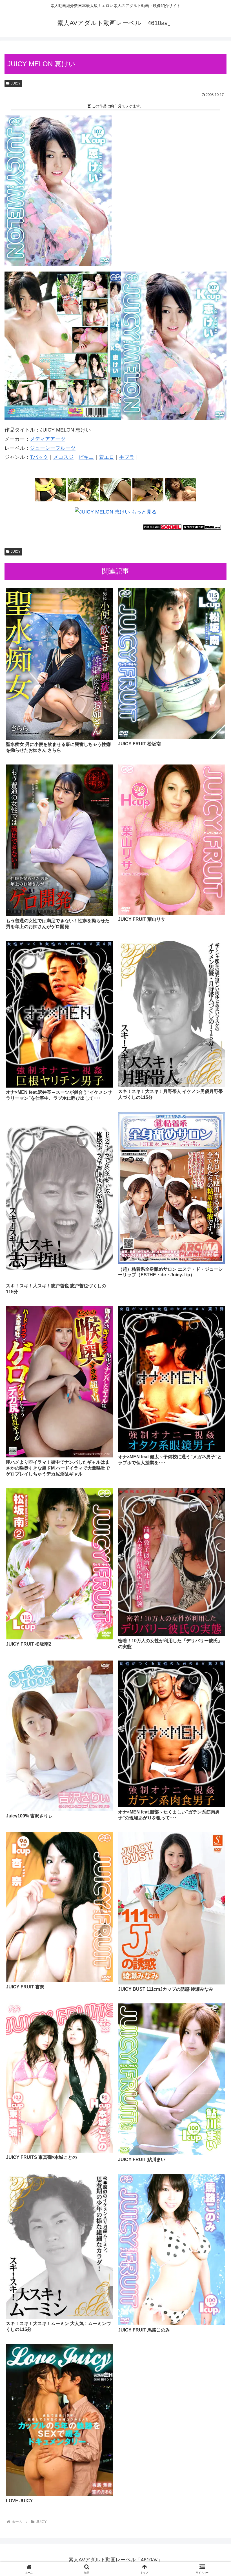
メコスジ (63, 457)
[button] (214, 1447)
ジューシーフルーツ (53, 448)
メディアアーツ (48, 439)
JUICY (16, 83)
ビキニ (86, 457)
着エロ (106, 457)
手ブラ (127, 457)
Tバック (39, 457)
